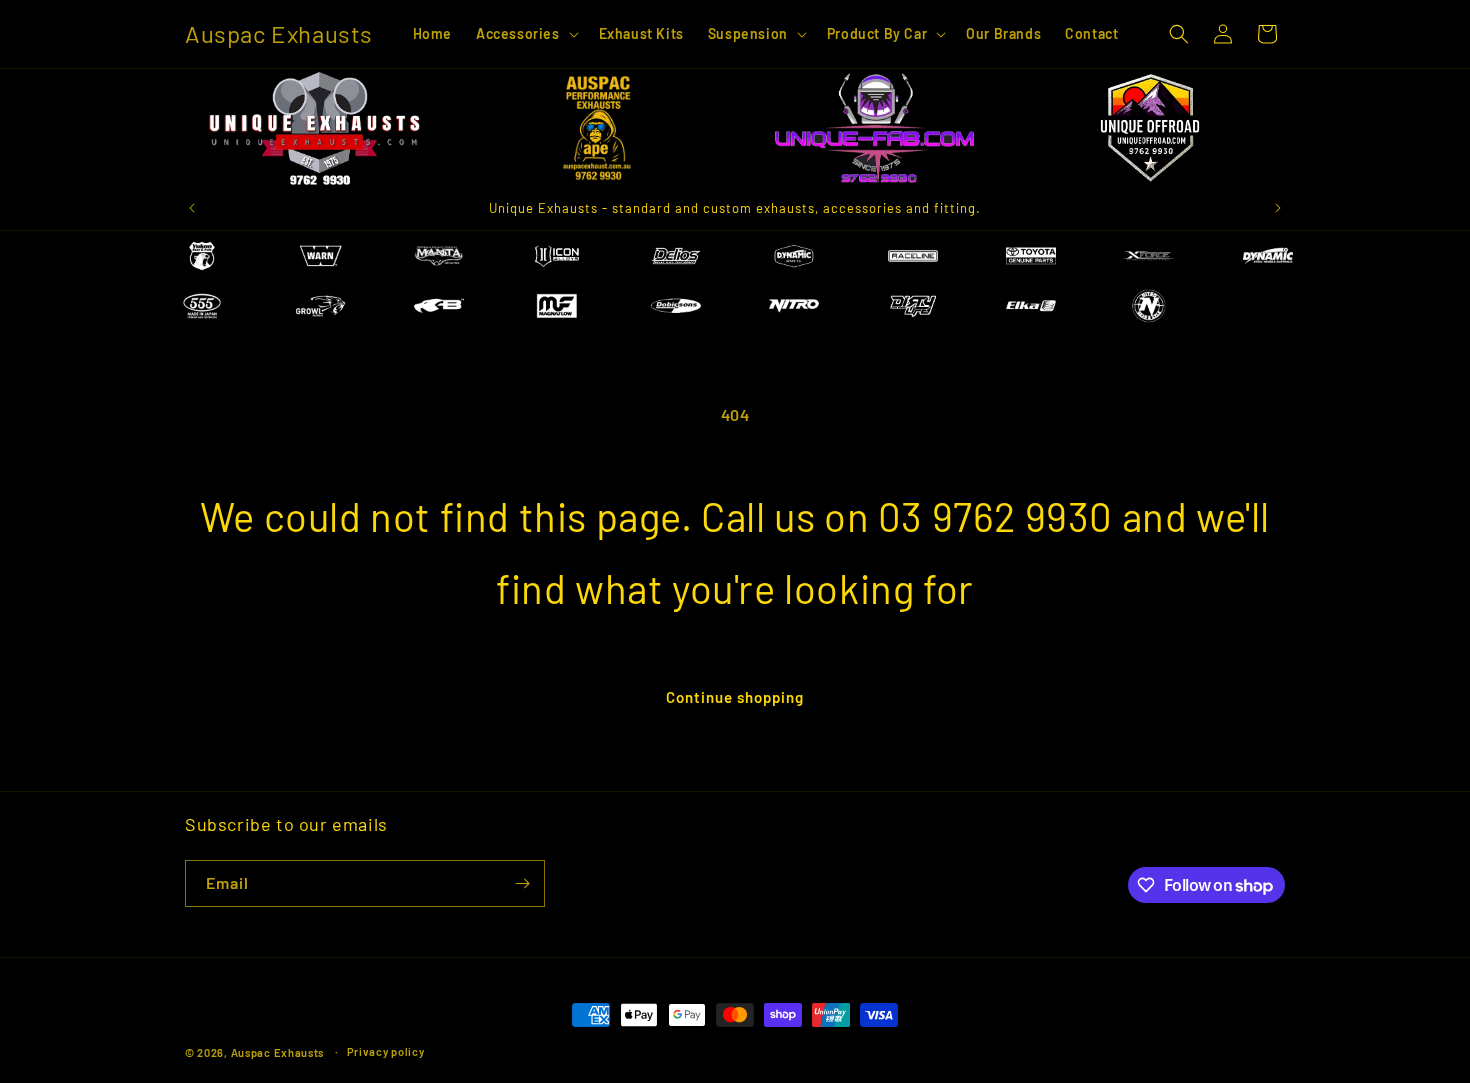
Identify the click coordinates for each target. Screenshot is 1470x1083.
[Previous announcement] (192, 208)
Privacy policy (386, 1051)
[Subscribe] (522, 883)
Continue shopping (735, 697)
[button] (525, 34)
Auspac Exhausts (278, 1052)
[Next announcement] (1278, 208)
